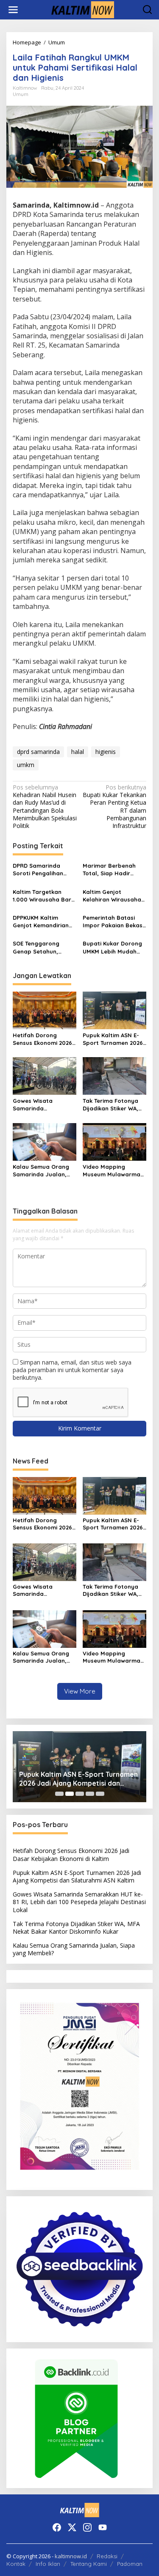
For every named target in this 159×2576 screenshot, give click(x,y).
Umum (21, 94)
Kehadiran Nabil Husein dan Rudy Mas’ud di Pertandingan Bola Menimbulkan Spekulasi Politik (45, 807)
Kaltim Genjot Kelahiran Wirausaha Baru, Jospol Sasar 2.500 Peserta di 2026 (113, 896)
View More (80, 1691)
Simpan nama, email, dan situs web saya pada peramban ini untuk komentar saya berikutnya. (72, 1370)
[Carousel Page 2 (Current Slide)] (70, 1794)
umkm (26, 765)
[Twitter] (72, 2527)
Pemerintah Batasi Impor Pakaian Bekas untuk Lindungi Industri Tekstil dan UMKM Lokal (113, 922)
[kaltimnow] (81, 9)
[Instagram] (87, 2527)
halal (78, 752)
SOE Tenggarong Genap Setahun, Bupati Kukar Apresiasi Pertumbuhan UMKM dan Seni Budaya (45, 947)
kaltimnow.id (71, 2556)
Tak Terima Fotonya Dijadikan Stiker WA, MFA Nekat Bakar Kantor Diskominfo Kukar (110, 1105)
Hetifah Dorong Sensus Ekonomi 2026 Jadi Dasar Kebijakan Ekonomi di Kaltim (43, 1039)
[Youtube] (103, 2527)
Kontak (16, 2564)
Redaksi (107, 2556)
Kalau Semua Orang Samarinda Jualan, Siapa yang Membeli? (43, 1171)
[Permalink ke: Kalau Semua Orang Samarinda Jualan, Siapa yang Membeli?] (45, 1141)
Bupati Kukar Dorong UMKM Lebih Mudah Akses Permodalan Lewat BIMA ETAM (112, 947)
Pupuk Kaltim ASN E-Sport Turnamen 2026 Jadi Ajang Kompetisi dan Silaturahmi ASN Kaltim (113, 1039)
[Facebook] (57, 2527)
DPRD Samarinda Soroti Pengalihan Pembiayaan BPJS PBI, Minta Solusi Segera (44, 870)
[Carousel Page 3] (80, 1794)
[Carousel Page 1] (59, 1794)
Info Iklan (48, 2564)
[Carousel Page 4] (90, 1794)
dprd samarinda (38, 752)
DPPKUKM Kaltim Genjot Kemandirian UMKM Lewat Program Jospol (44, 922)
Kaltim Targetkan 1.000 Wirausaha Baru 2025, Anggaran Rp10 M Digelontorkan (44, 896)
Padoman (130, 2564)
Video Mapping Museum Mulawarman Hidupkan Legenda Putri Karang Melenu (113, 1171)
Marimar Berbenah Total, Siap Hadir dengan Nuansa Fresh (114, 870)
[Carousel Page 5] (100, 1794)
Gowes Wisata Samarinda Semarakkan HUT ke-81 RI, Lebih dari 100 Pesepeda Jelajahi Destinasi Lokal (42, 1105)
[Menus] (13, 10)
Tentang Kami (89, 2564)
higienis (106, 752)
